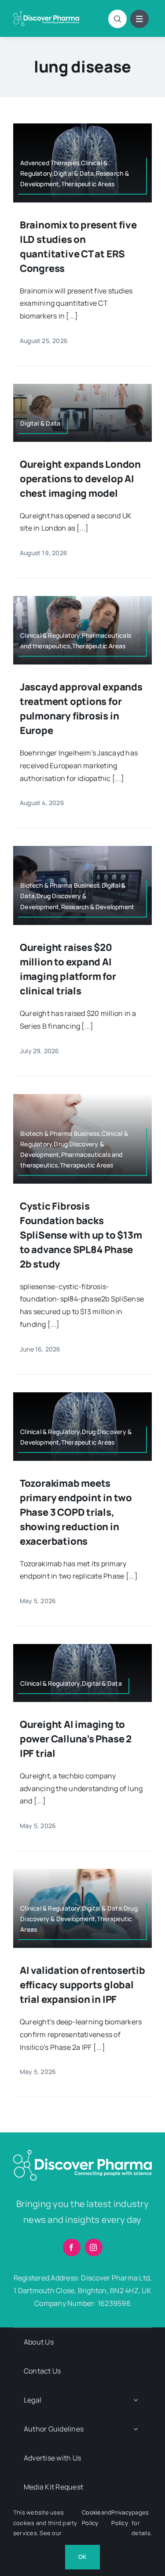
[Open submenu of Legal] (136, 2400)
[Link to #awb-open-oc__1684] (139, 19)
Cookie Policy (91, 2517)
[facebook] (72, 2247)
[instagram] (94, 2247)
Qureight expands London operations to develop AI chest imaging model (80, 479)
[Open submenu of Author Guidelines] (136, 2429)
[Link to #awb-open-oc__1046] (117, 19)
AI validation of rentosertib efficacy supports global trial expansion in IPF (82, 1985)
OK (82, 2557)
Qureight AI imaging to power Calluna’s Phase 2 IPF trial (76, 1739)
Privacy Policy (121, 2517)
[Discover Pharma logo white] (46, 14)
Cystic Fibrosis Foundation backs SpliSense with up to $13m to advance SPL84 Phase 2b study (81, 1235)
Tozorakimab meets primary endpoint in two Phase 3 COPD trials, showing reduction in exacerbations (76, 1512)
